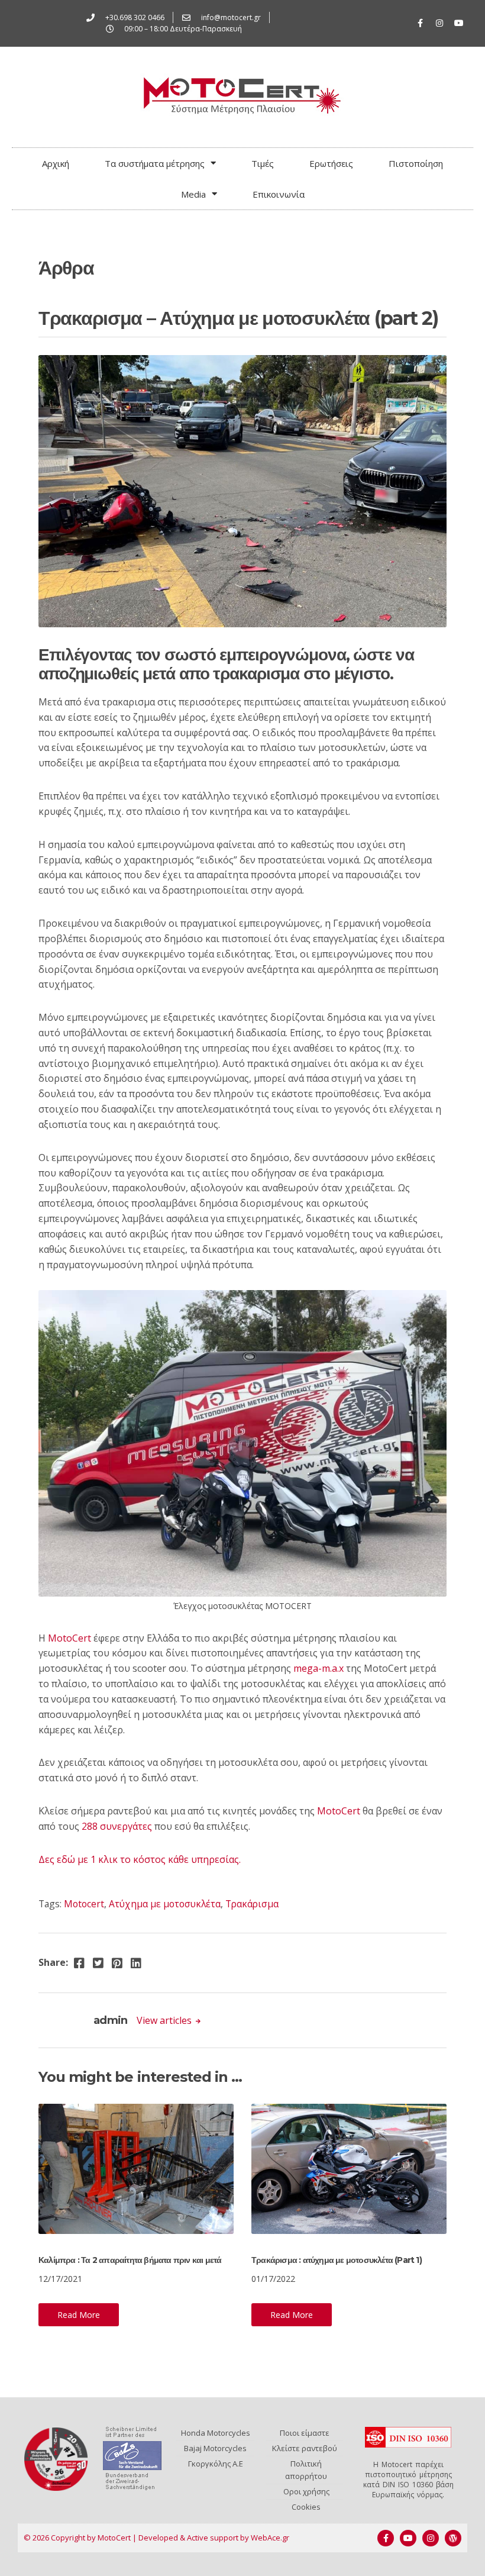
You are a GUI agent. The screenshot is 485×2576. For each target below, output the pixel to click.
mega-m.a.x (319, 1668)
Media (193, 194)
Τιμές (263, 163)
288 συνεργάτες (117, 1826)
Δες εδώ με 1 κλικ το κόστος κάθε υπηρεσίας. (140, 1859)
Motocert (84, 1904)
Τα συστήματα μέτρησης (155, 163)
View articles (165, 2020)
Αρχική (56, 163)
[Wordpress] (453, 2538)
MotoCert (69, 1638)
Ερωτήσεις (331, 163)
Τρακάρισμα (252, 1904)
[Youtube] (459, 23)
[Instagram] (439, 23)
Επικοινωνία (279, 194)
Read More (79, 2315)
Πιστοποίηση (416, 163)
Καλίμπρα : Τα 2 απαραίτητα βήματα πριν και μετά (130, 2260)
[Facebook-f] (420, 23)
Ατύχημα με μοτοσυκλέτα (165, 1904)
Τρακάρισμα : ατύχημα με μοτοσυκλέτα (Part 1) (337, 2260)
